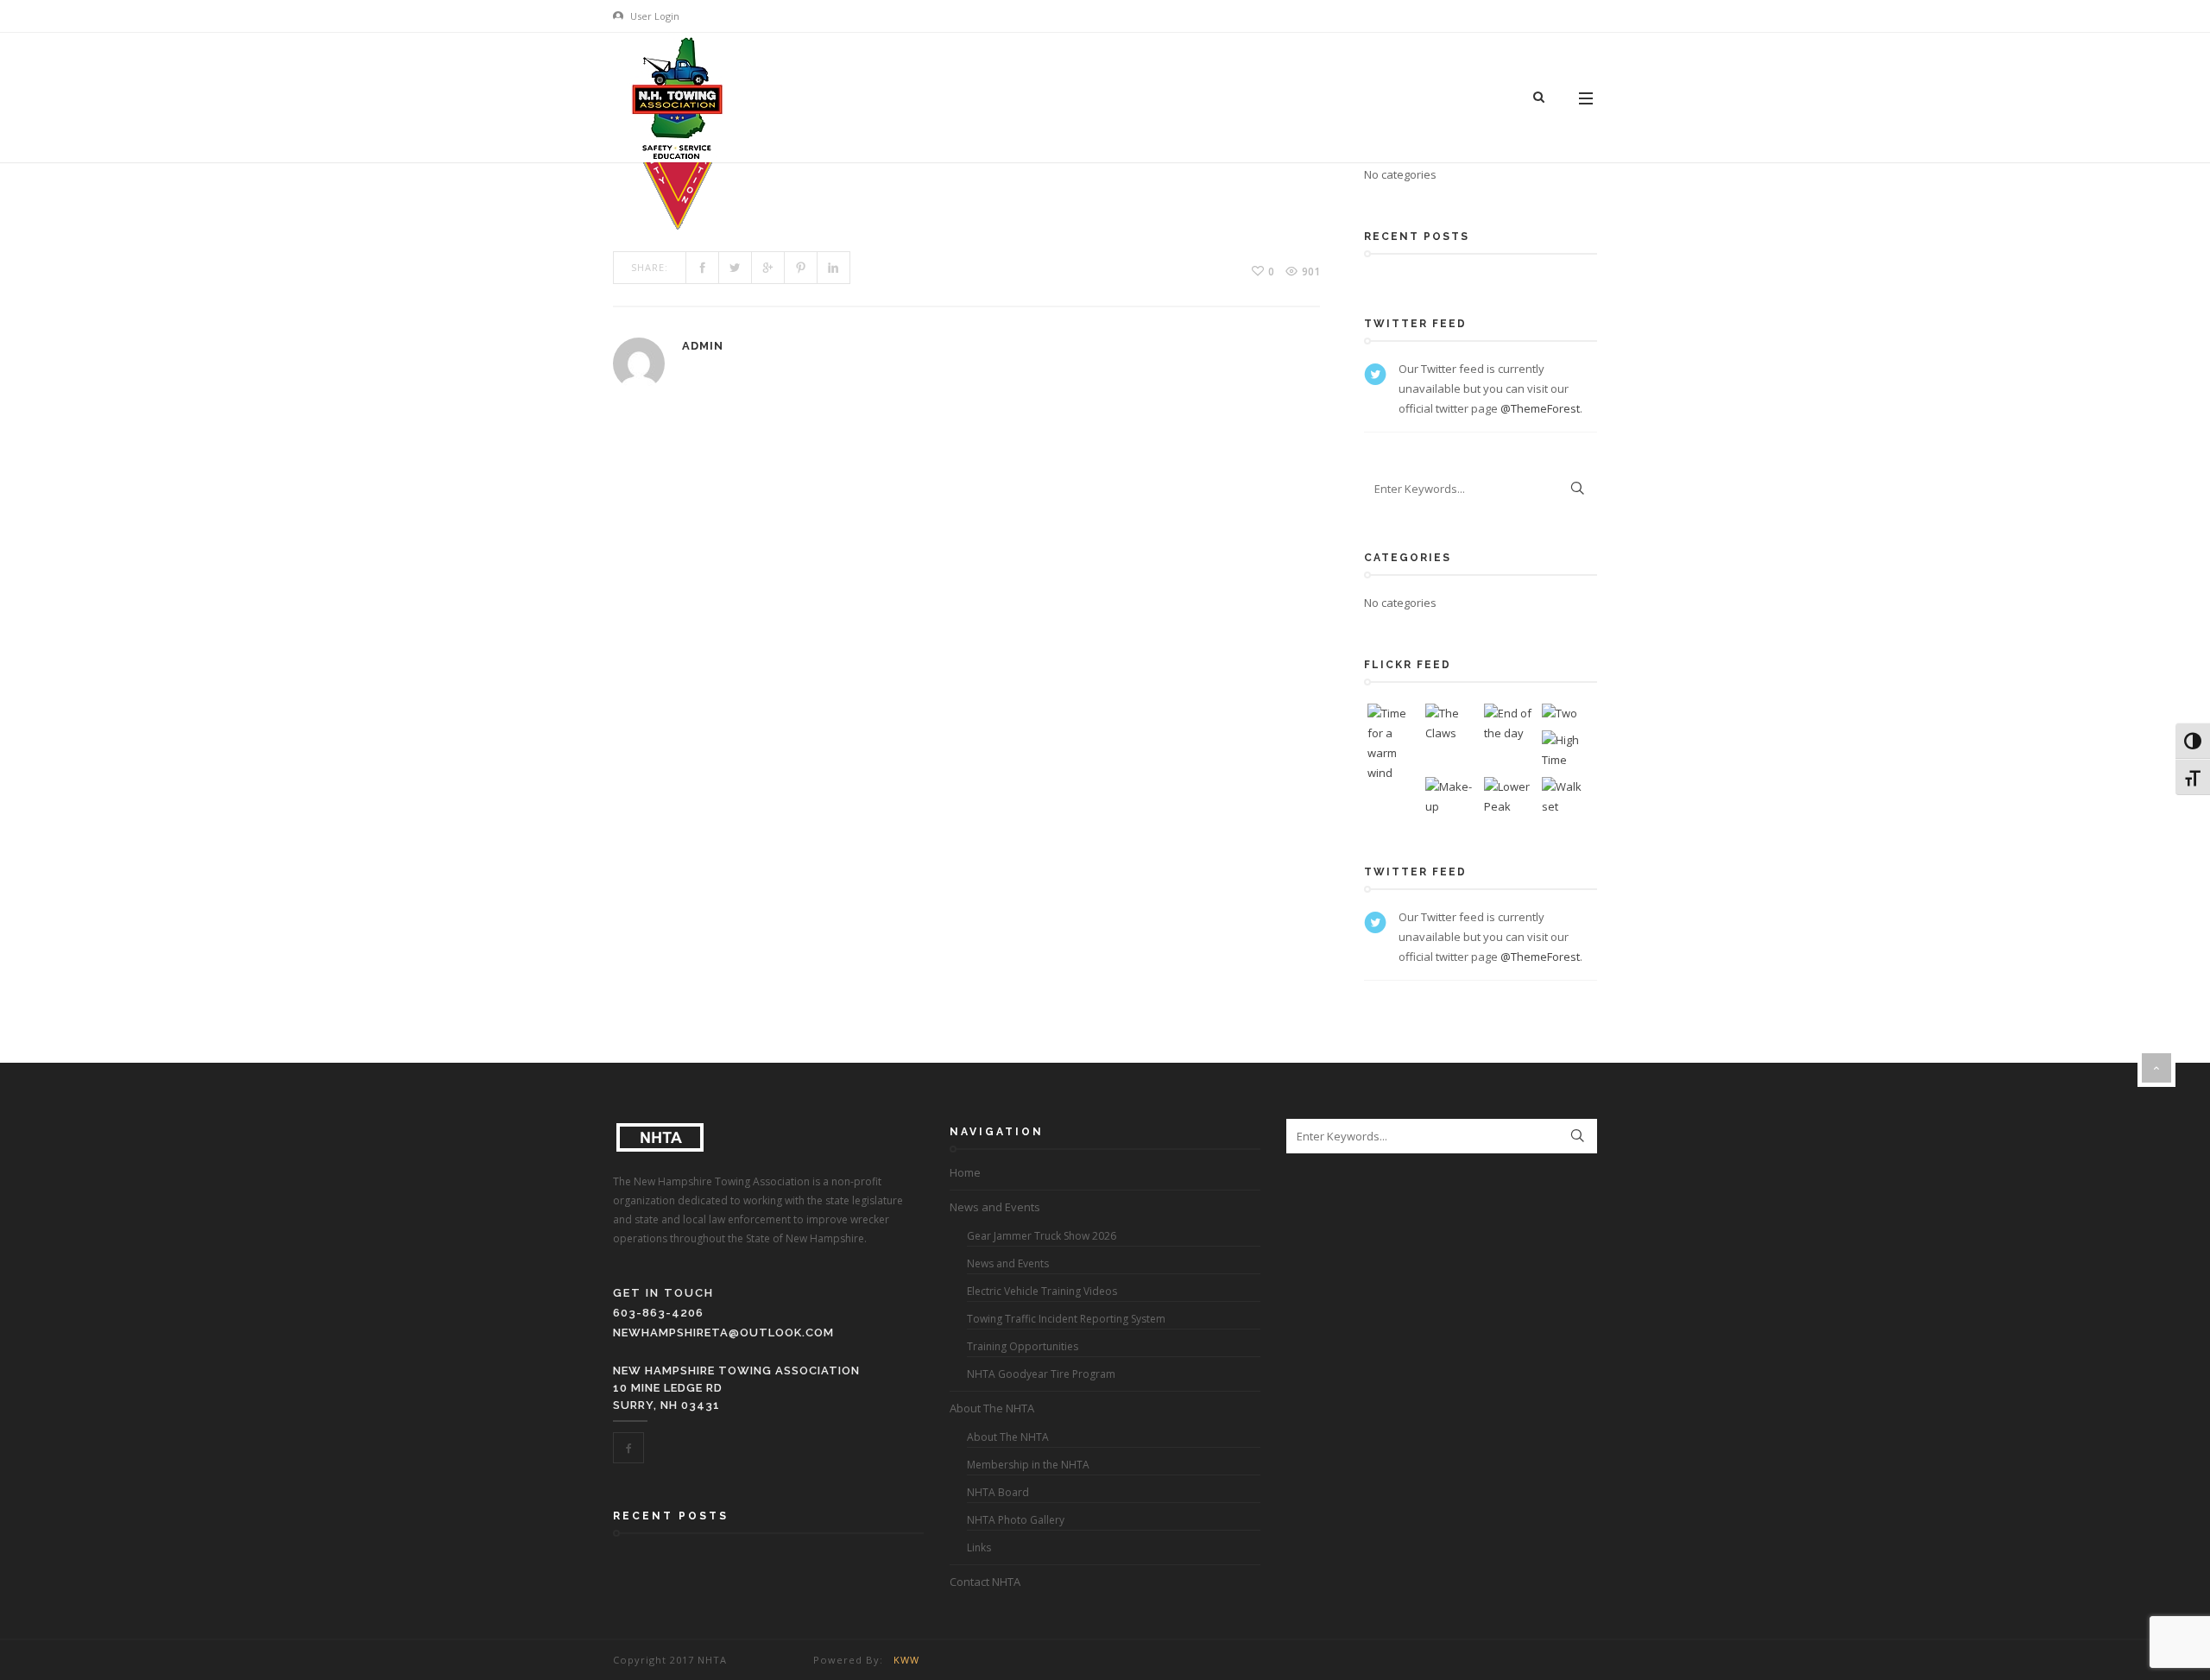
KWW (906, 1660)
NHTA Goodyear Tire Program (1041, 1374)
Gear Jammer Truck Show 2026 (1042, 1236)
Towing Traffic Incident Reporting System (1066, 1319)
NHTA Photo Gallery (1016, 1520)
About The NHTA (992, 1408)
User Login (654, 16)
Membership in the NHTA (1028, 1465)
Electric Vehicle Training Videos (1042, 1291)
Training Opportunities (1023, 1346)
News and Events (995, 1207)
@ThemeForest (1540, 408)
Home (965, 1172)
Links (979, 1547)
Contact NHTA (985, 1582)
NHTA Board (998, 1492)
